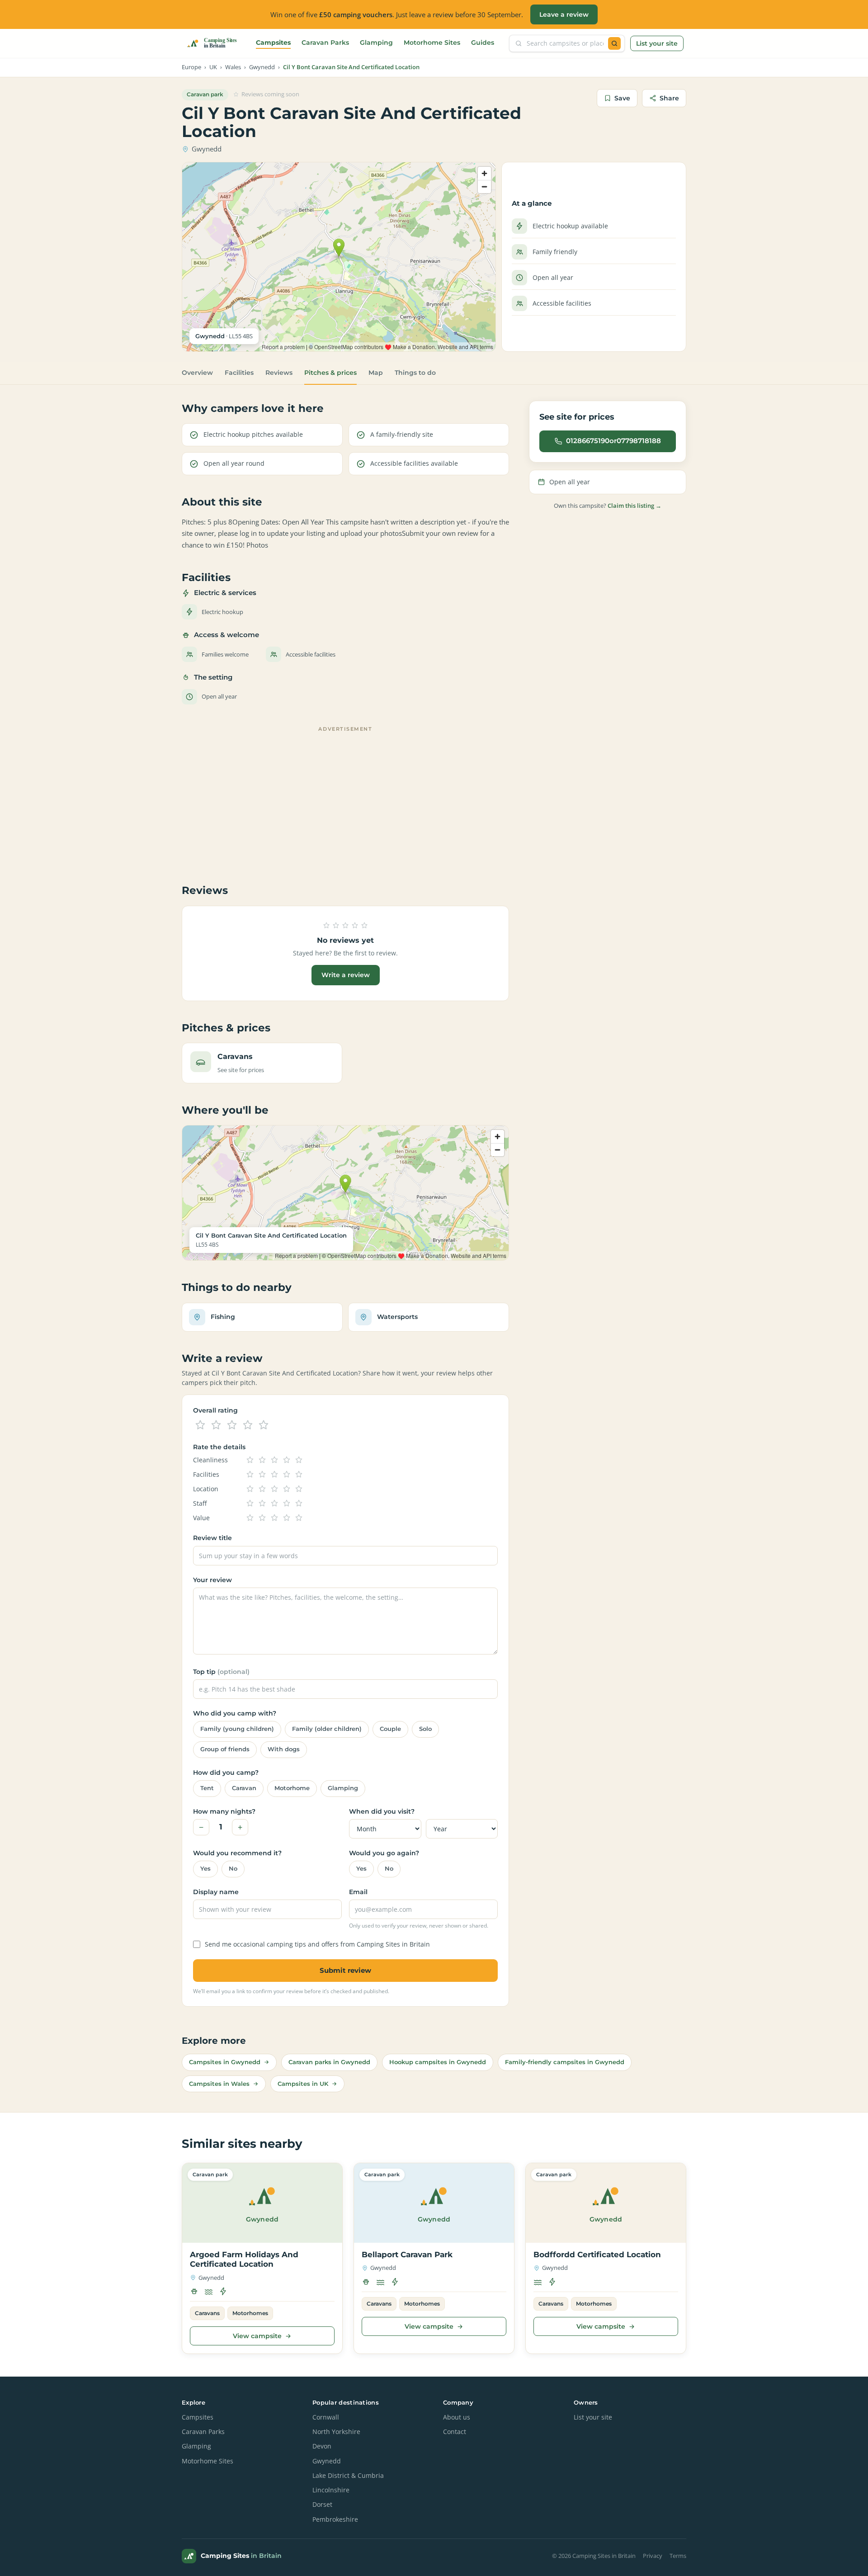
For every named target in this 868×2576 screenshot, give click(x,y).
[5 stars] (264, 1425)
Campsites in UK (303, 2084)
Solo (425, 1729)
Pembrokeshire (335, 2519)
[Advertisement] (345, 799)
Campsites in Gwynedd (225, 2062)
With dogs (284, 1749)
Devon (322, 2446)
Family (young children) (237, 1729)
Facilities (239, 373)
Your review (212, 1580)
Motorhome (292, 1788)
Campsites (273, 43)
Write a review (346, 975)
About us (457, 2417)
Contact (455, 2432)
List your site (657, 43)
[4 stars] (248, 1425)
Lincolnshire (331, 2490)
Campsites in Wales (219, 2084)
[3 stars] (232, 1425)
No (233, 1869)
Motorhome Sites (432, 43)
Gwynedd (262, 67)
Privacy (653, 2556)
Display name (216, 1892)
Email (358, 1892)
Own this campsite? (608, 506)
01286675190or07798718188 (613, 441)
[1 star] (200, 1425)
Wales (233, 67)
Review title (212, 1538)
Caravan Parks (325, 43)
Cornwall (326, 2417)
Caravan (244, 1788)
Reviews (279, 373)
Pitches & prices (330, 373)
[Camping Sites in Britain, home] (216, 43)
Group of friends (225, 1749)
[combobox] (565, 43)
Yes (205, 1869)
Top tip (221, 1672)
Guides (483, 43)
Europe (191, 67)
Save (622, 98)
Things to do (415, 373)
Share (669, 98)
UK (213, 67)
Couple (390, 1729)
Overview (197, 373)
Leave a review (564, 14)
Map (376, 373)
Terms (678, 2556)
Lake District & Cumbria (348, 2476)
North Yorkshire (336, 2432)
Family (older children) (327, 1729)
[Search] (614, 43)
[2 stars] (216, 1425)
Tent (207, 1788)
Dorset (322, 2505)
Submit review (345, 1970)
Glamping (376, 43)
